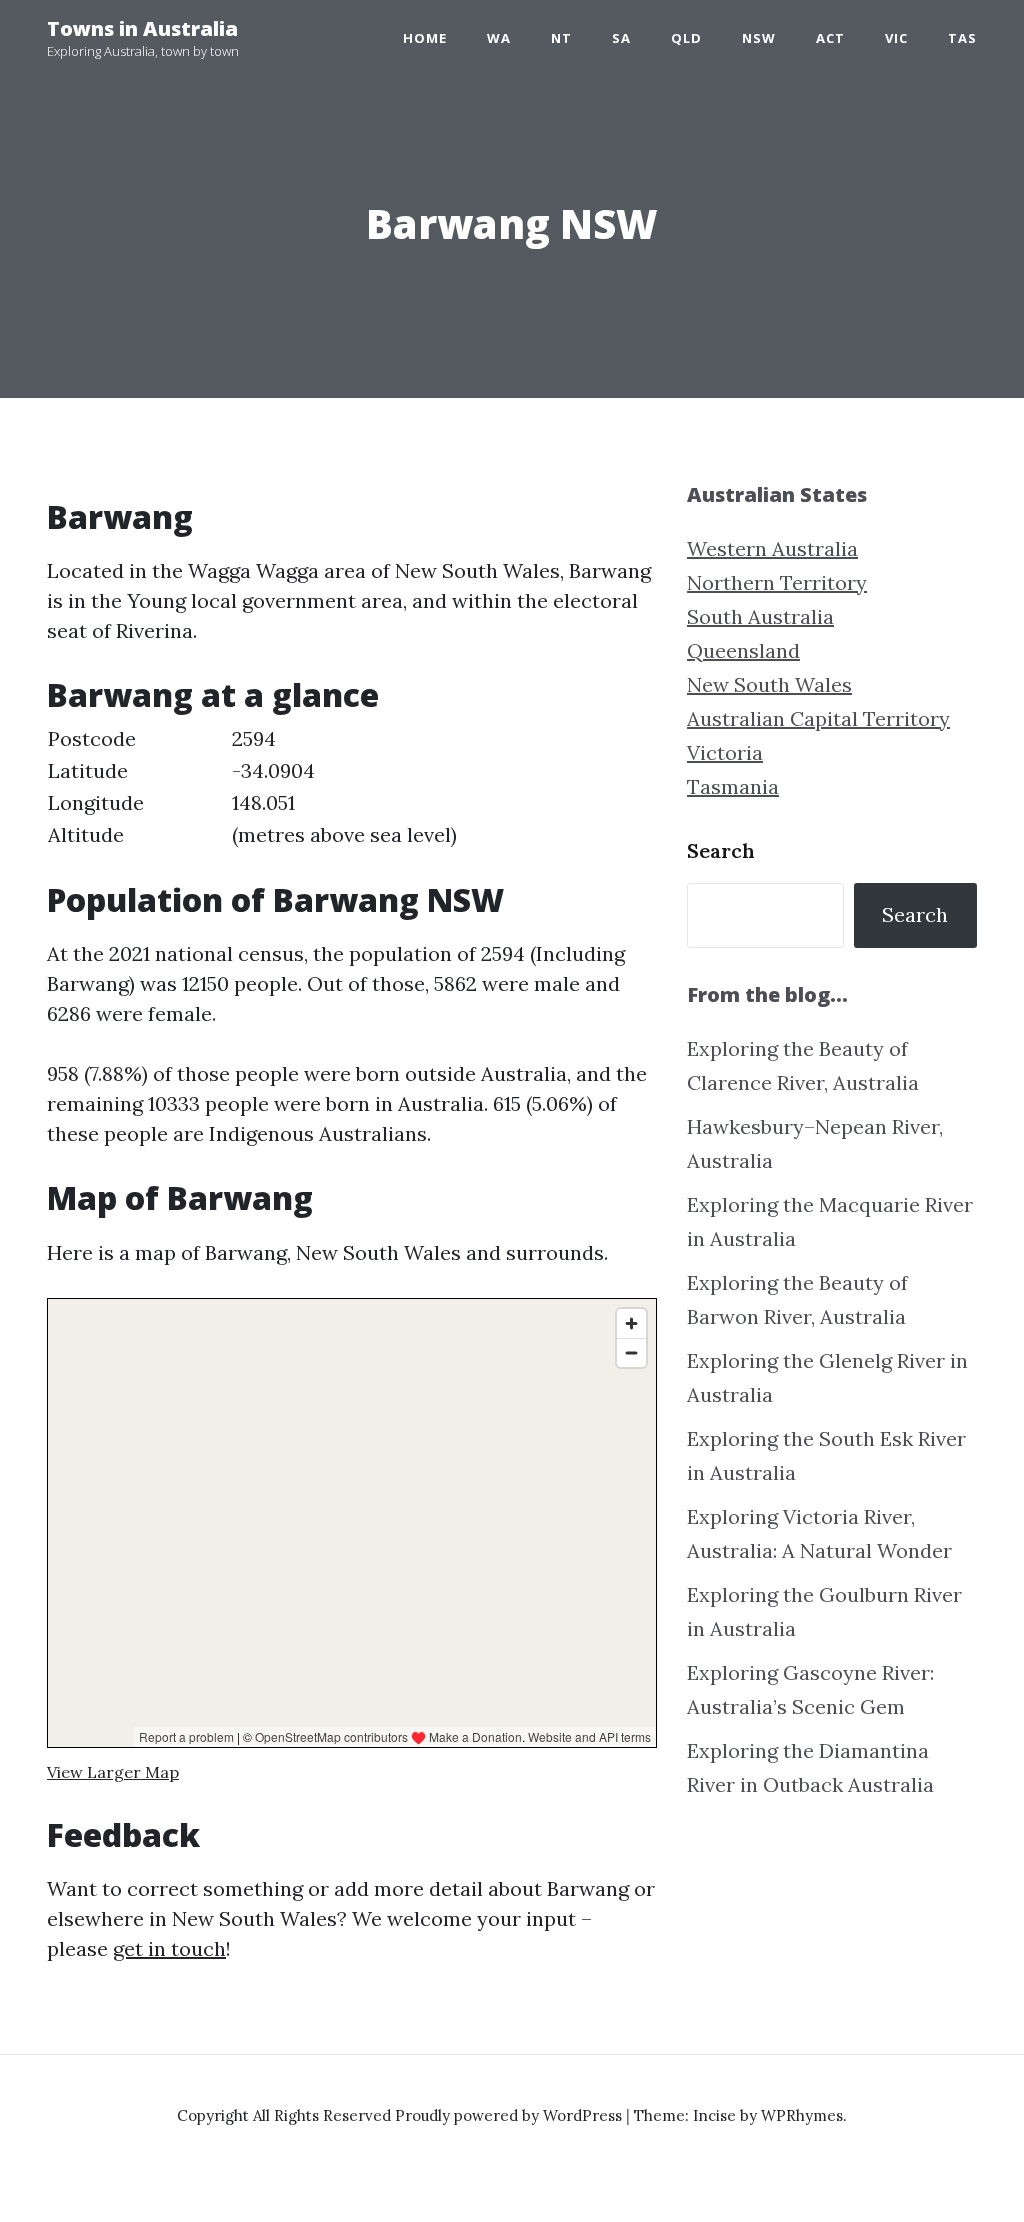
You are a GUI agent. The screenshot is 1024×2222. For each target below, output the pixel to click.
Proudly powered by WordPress (510, 2115)
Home (425, 38)
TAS (962, 38)
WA (499, 38)
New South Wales (769, 684)
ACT (830, 38)
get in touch (169, 1948)
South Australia (760, 616)
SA (621, 38)
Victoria (725, 752)
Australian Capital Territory (818, 718)
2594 (254, 738)
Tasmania (733, 786)
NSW (759, 38)
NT (561, 38)
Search (721, 850)
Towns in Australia (142, 28)
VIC (896, 38)
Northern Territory (777, 582)
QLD (686, 38)
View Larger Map (113, 1772)
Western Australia (772, 548)
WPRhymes (802, 2115)
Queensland (743, 650)
